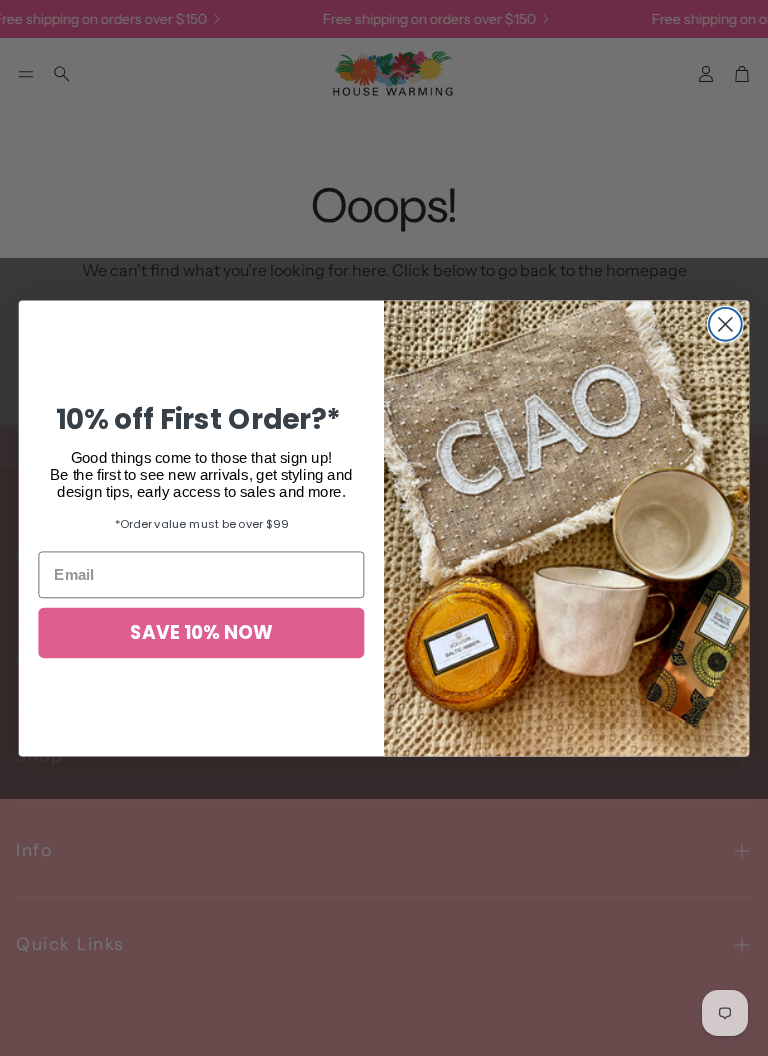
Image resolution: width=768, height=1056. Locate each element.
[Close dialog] (725, 324)
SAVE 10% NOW (201, 633)
